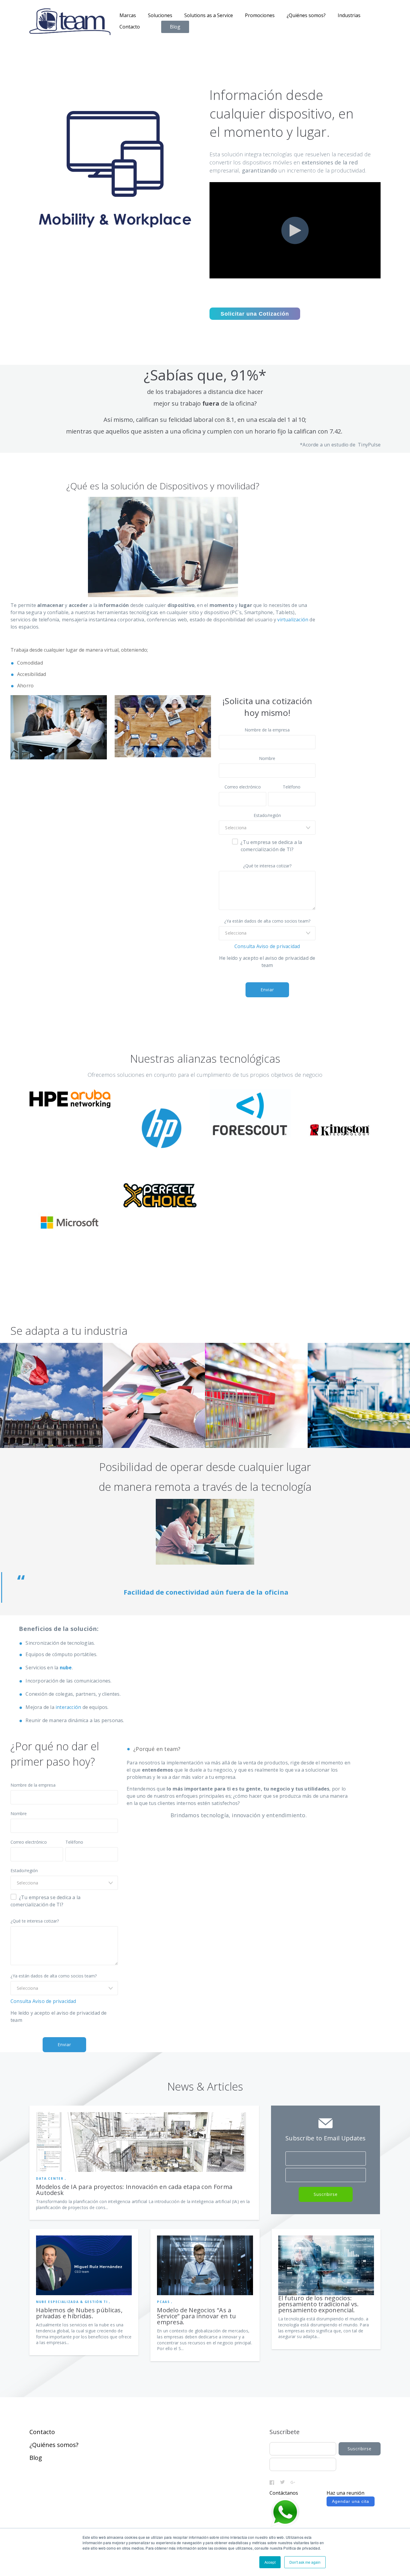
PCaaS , (165, 2302)
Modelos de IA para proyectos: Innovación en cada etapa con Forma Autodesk (134, 2190)
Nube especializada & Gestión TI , (73, 2302)
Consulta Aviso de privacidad (267, 946)
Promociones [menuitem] (260, 15)
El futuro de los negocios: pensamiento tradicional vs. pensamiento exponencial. (319, 2304)
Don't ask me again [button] (305, 2562)
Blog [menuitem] (175, 27)
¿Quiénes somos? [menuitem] (306, 15)
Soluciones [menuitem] (160, 15)
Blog (36, 2458)
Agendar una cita (351, 2501)
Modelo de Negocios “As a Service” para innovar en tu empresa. (196, 2316)
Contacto (42, 2432)
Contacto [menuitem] (130, 27)
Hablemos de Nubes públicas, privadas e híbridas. (79, 2313)
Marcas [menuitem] (128, 15)
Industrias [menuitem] (349, 15)
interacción (69, 1707)
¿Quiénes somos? (54, 2445)
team (171, 1749)
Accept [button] (270, 2562)
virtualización (293, 620)
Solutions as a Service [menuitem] (209, 15)
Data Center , (51, 2178)
